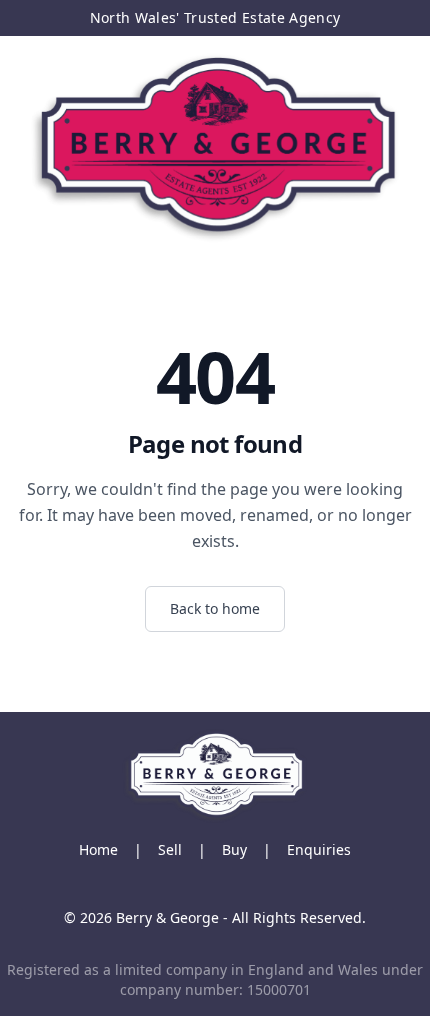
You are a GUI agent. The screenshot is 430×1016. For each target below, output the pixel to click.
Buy (234, 849)
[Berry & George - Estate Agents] (215, 148)
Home (98, 849)
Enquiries (319, 849)
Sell (170, 849)
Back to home (215, 608)
